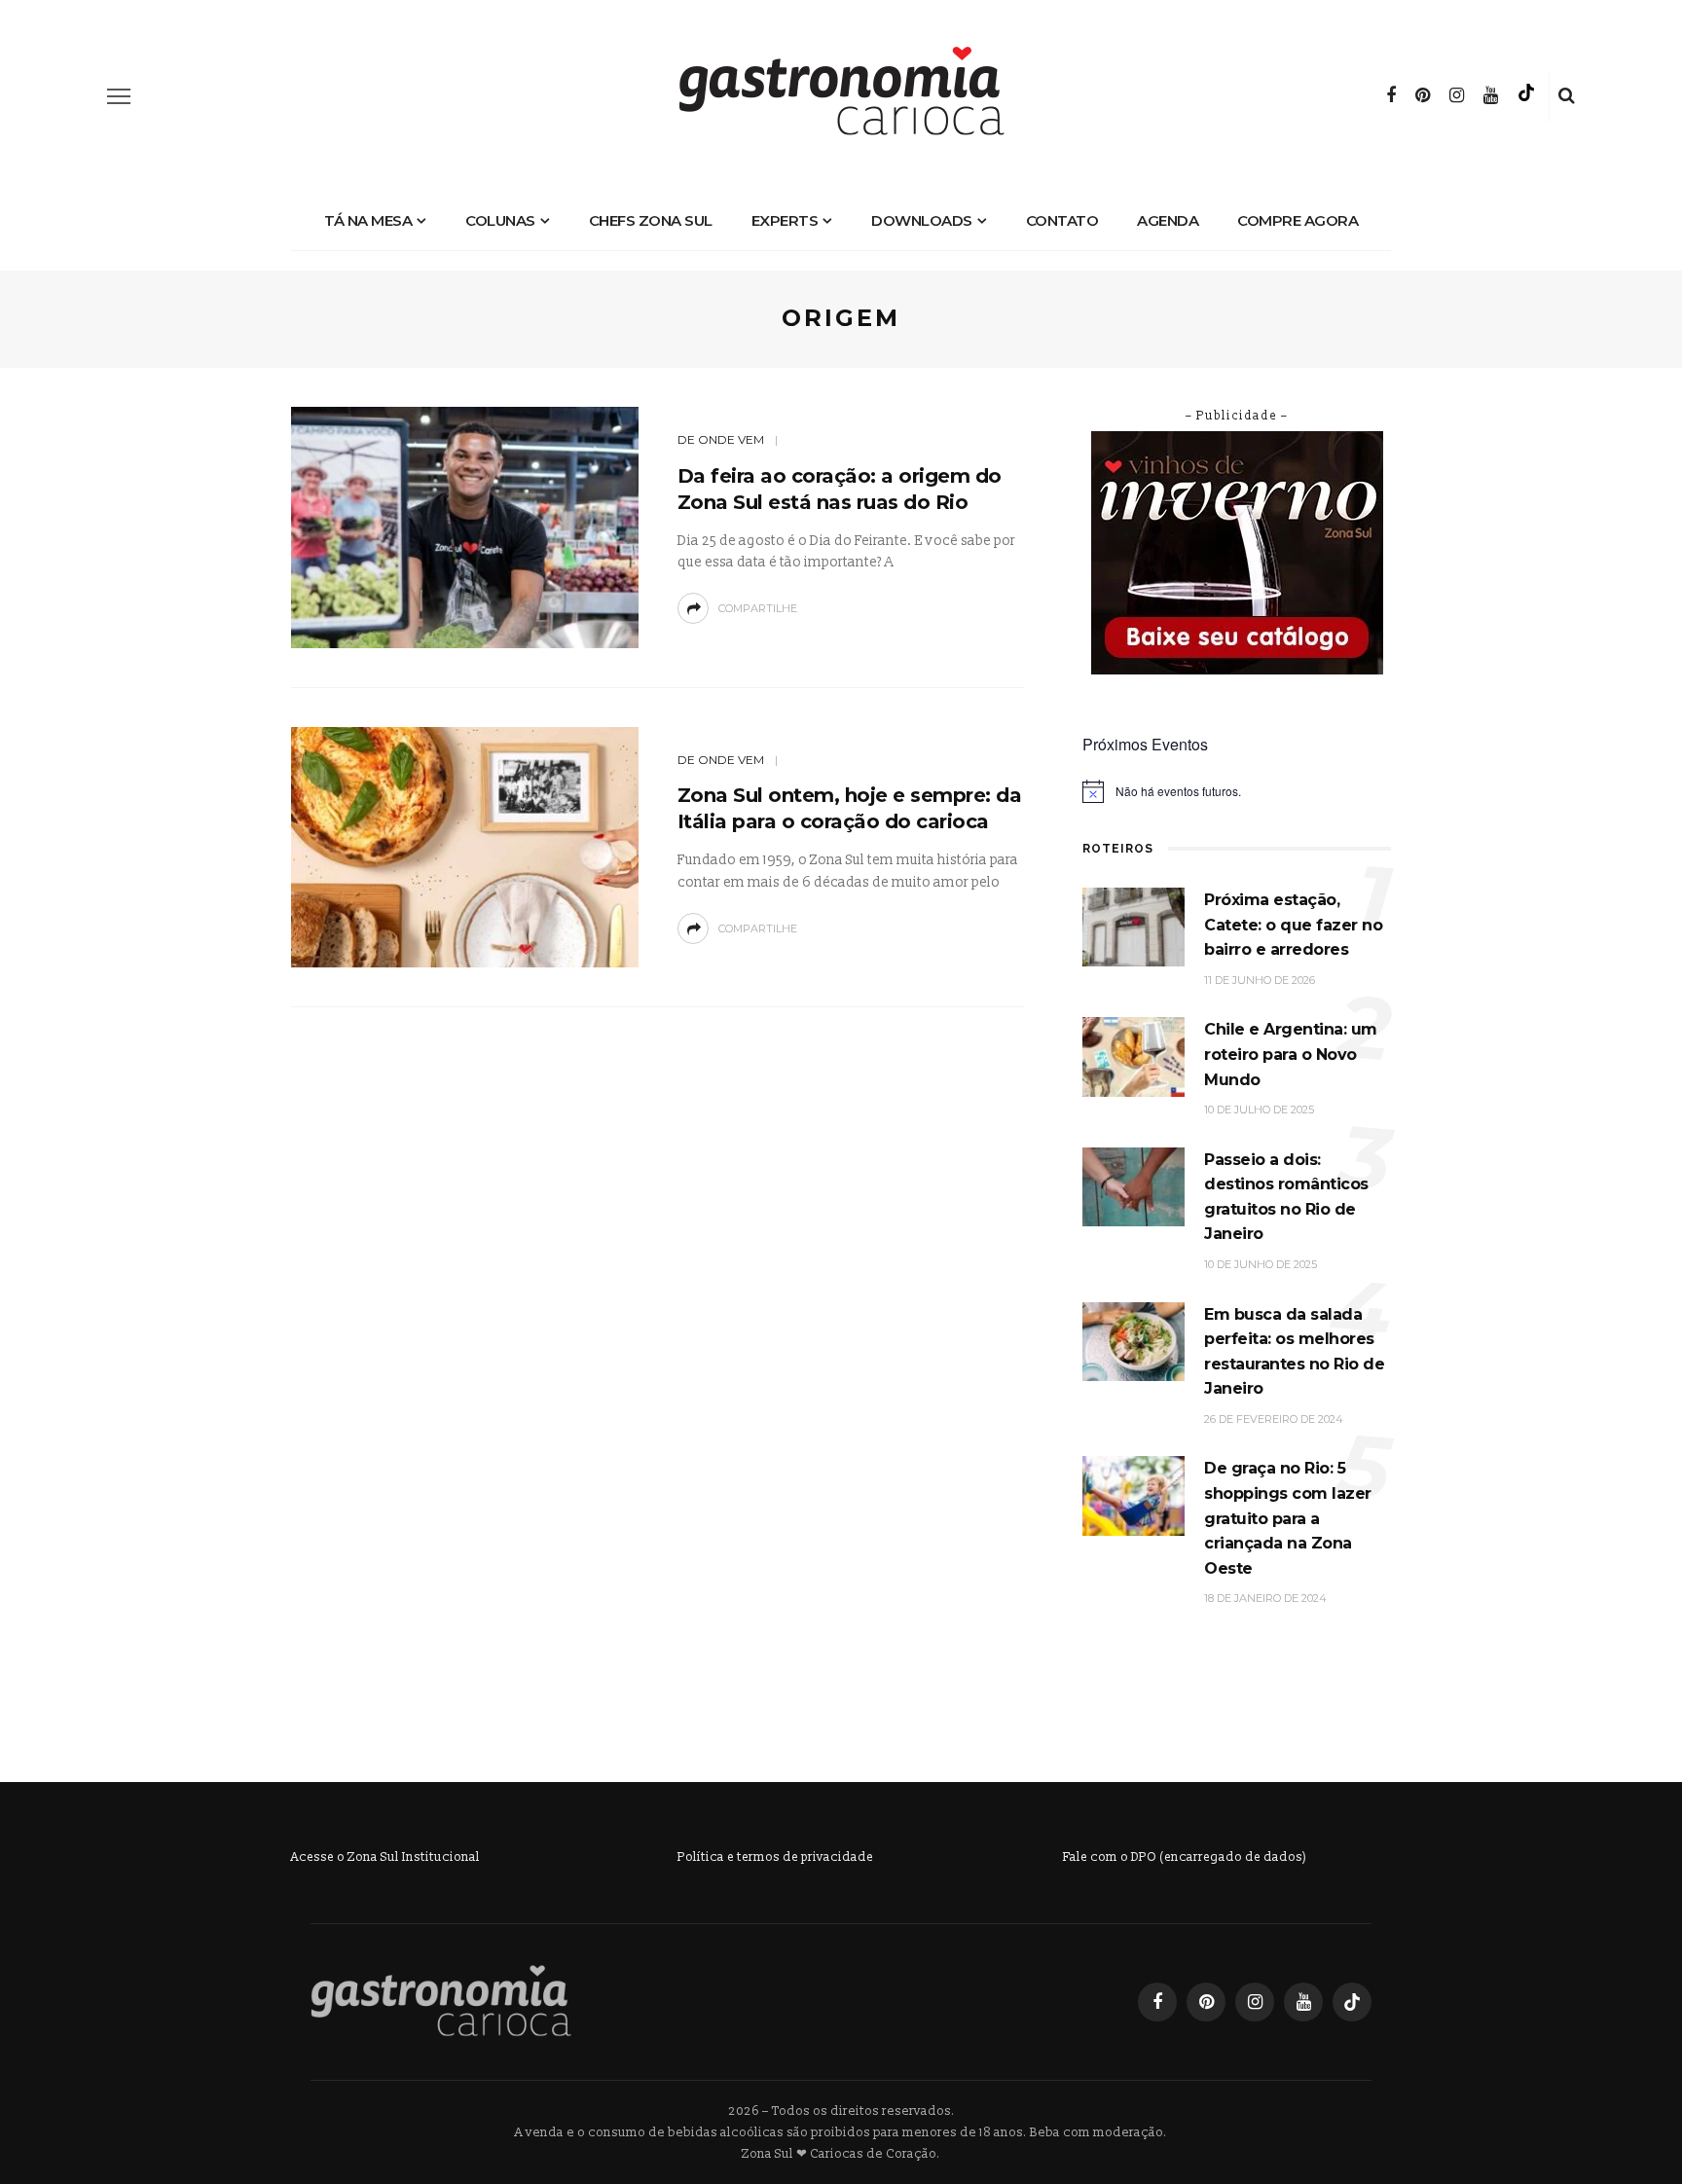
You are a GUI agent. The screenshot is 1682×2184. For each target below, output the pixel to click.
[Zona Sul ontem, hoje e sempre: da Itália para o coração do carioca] (465, 846)
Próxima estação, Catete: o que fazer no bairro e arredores (1293, 925)
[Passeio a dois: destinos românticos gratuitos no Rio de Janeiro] (1134, 1186)
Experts (785, 220)
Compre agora (1298, 220)
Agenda (1168, 220)
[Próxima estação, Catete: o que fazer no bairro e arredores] (1134, 926)
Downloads (922, 220)
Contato (1062, 220)
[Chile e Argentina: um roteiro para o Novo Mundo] (1134, 1056)
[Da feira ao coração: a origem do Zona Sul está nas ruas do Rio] (465, 526)
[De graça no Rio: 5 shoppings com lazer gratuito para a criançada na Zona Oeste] (1134, 1495)
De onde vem (721, 439)
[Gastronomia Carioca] (441, 2001)
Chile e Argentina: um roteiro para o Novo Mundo (1291, 1054)
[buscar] (1567, 96)
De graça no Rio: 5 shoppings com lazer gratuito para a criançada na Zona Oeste (1288, 1518)
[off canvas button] (119, 96)
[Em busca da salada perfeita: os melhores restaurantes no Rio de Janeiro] (1134, 1341)
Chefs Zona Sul (651, 220)
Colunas (500, 220)
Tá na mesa (368, 220)
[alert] (1237, 791)
